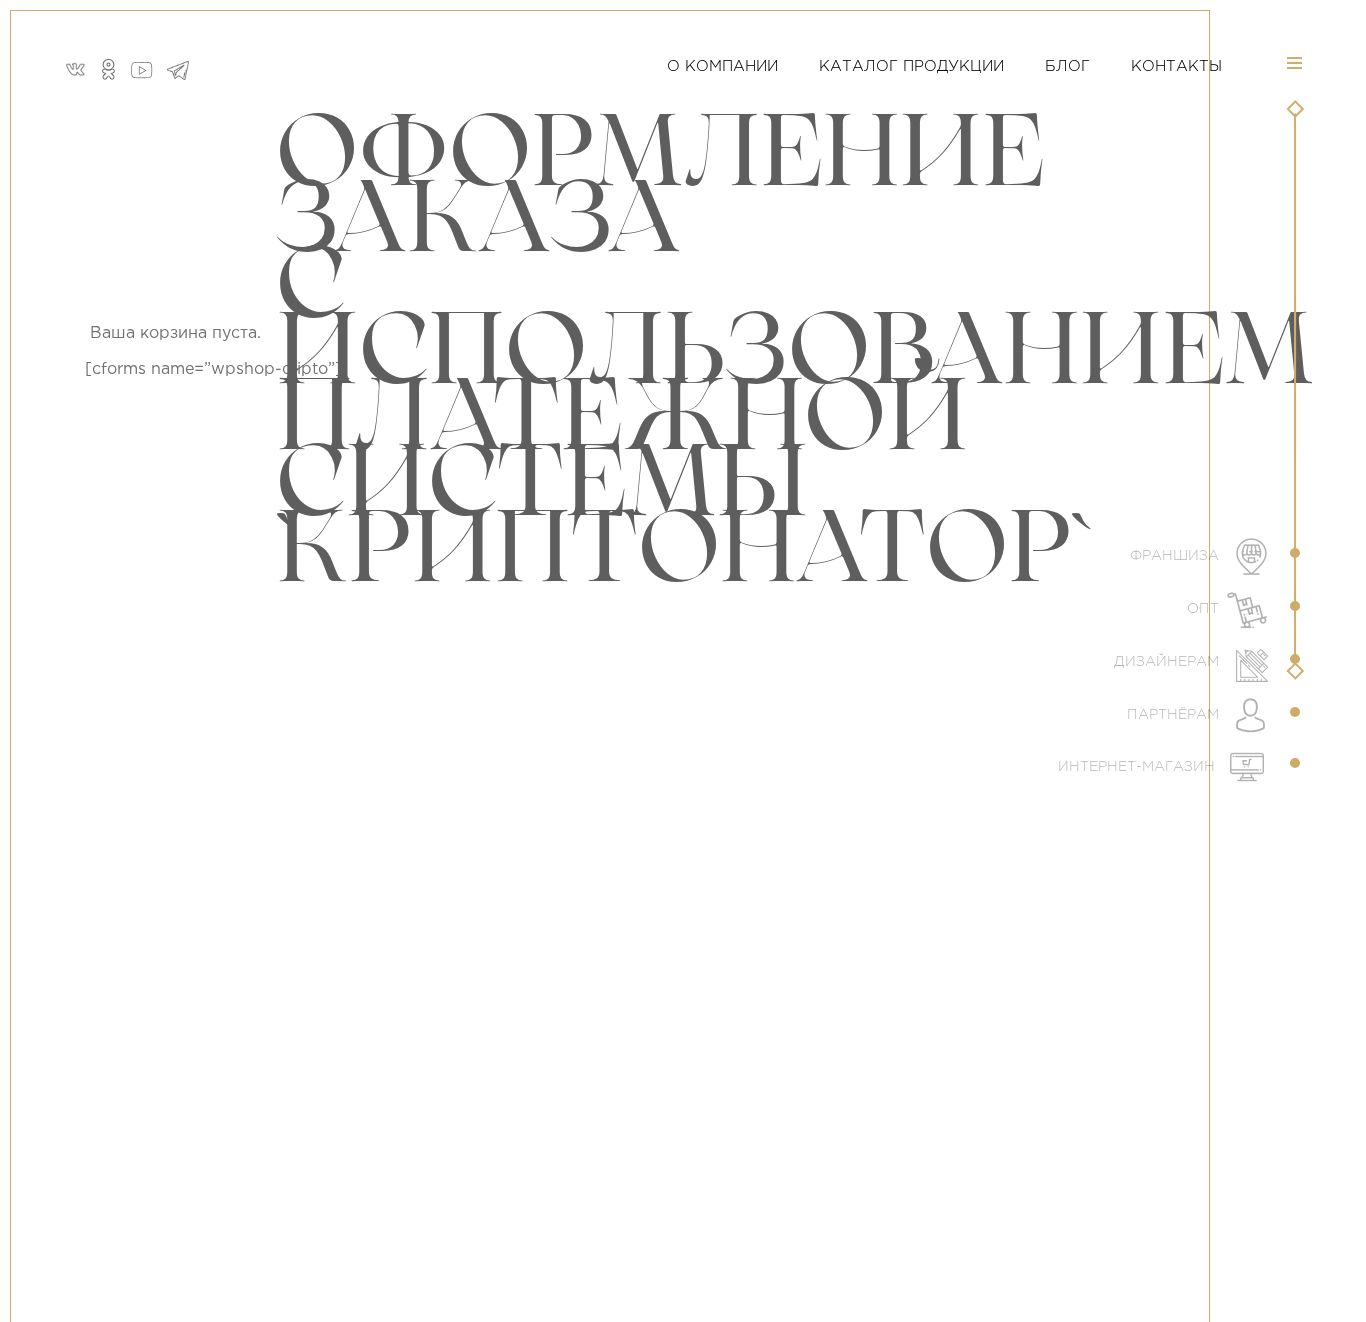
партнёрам (1175, 715)
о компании (722, 66)
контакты (1176, 66)
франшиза (1176, 556)
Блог (1067, 66)
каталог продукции (911, 66)
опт (1205, 609)
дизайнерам (1168, 662)
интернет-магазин (1138, 767)
